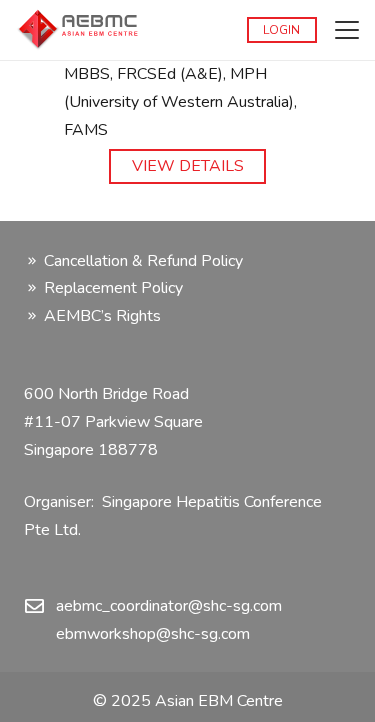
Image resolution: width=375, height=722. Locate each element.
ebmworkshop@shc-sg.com (153, 634)
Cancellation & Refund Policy (143, 261)
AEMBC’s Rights (102, 316)
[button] (347, 30)
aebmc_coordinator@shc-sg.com (169, 606)
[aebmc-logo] (77, 30)
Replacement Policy (113, 288)
